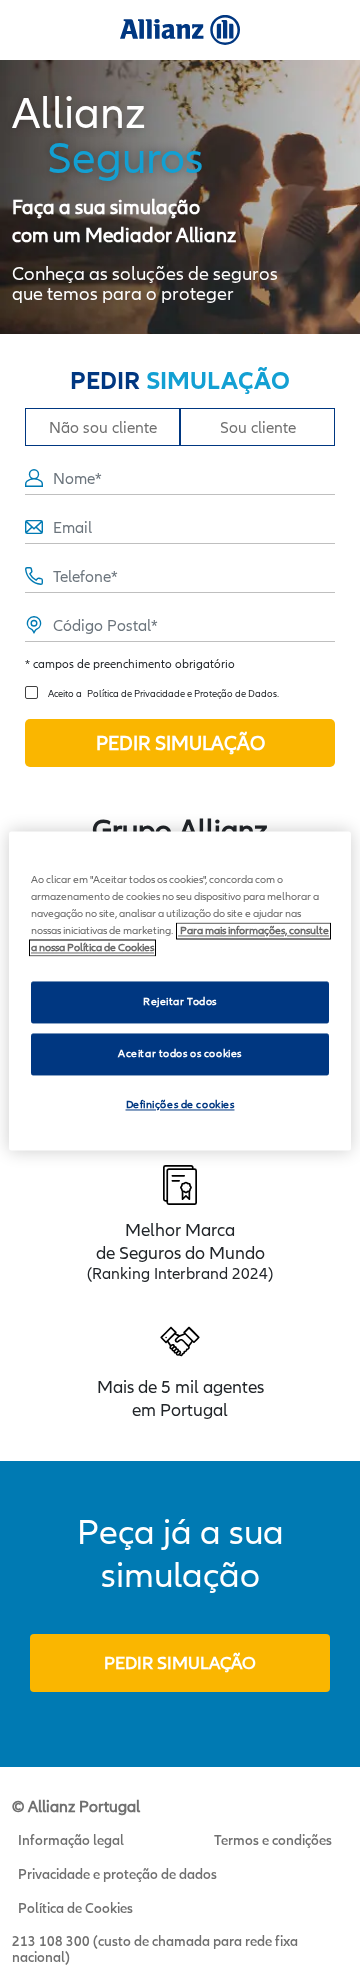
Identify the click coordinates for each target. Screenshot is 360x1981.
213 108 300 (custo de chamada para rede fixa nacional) (155, 1949)
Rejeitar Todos (180, 1001)
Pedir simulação (180, 1662)
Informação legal (71, 1840)
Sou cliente (258, 427)
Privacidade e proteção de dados (117, 1874)
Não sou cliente (103, 427)
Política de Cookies (75, 1908)
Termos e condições (273, 1840)
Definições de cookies (180, 1104)
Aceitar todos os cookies (180, 1053)
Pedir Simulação (180, 743)
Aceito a (163, 693)
